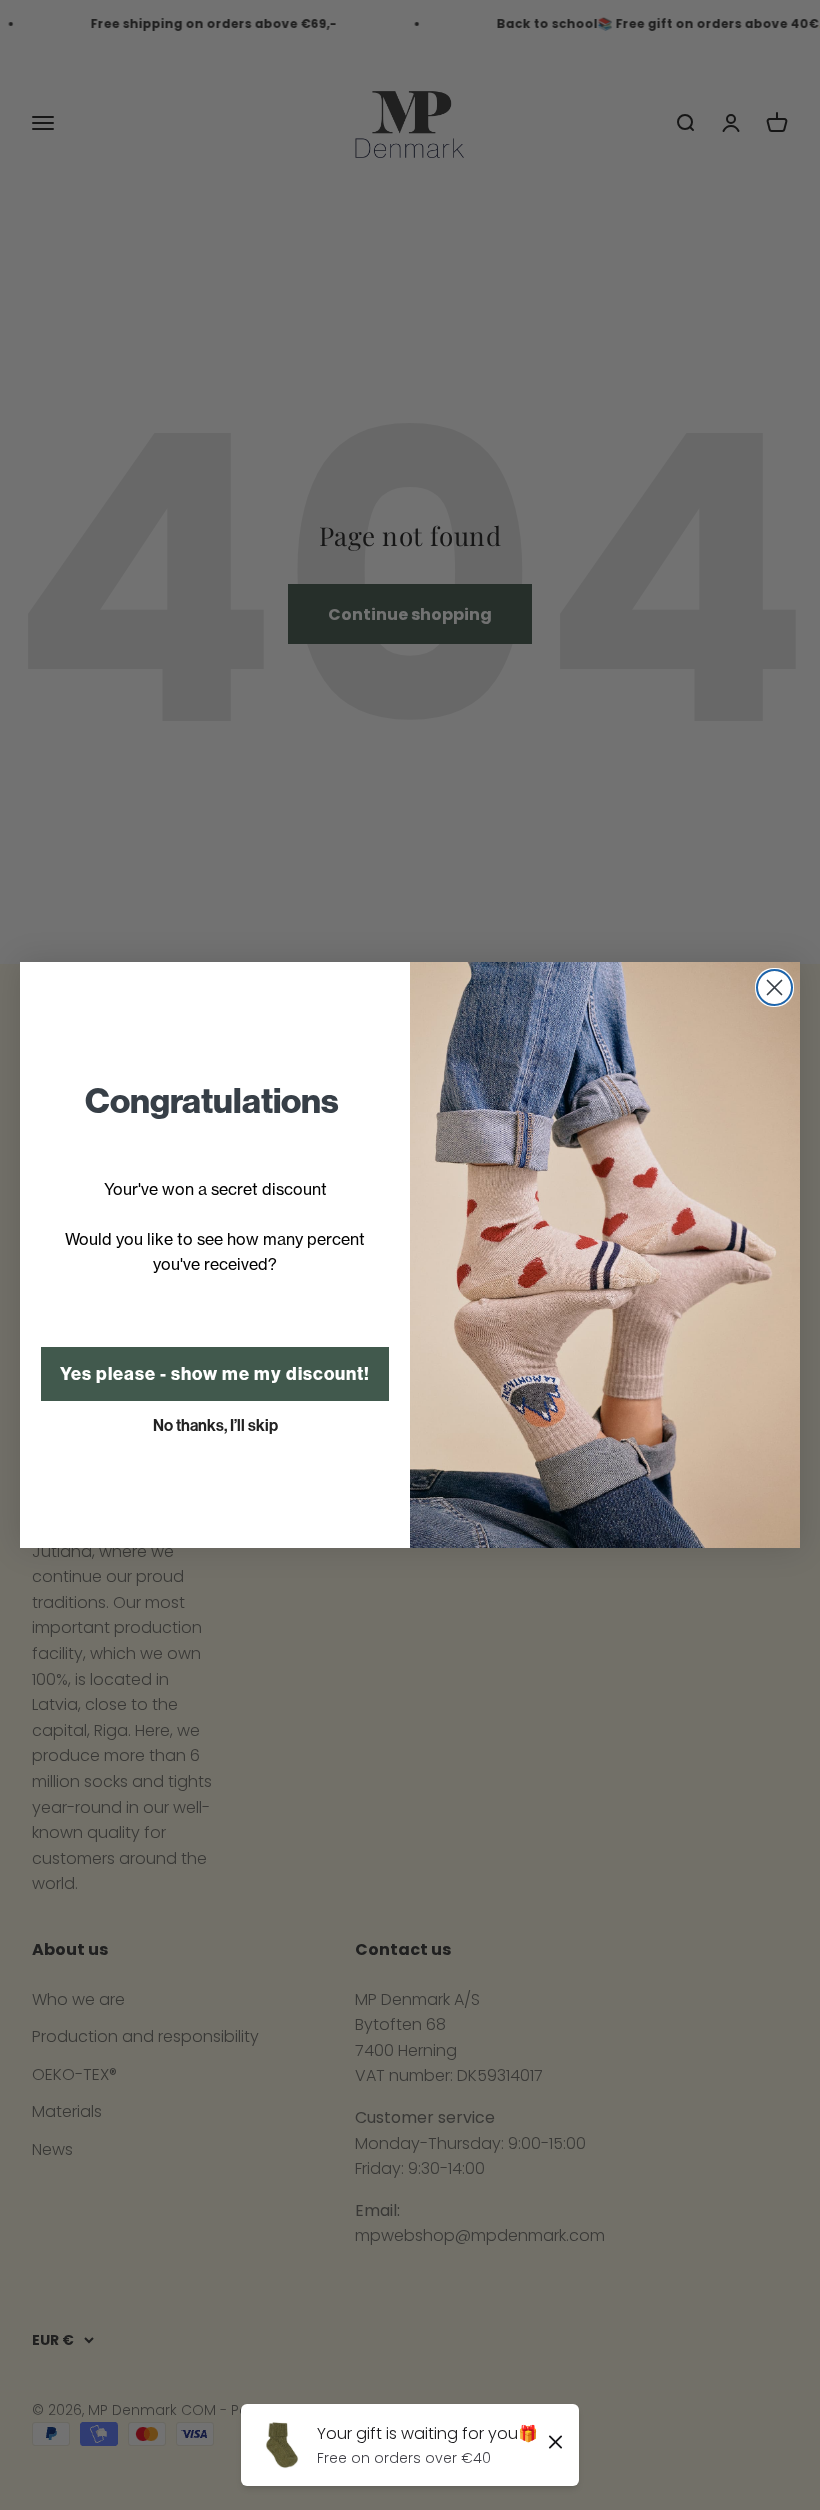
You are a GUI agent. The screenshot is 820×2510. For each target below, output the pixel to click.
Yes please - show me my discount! (215, 1374)
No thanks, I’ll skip (215, 1425)
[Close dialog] (774, 987)
